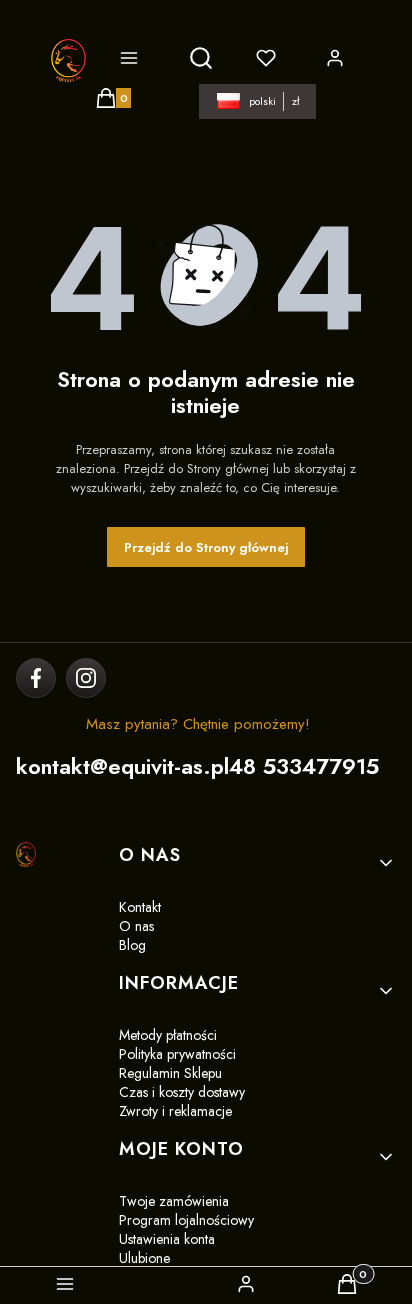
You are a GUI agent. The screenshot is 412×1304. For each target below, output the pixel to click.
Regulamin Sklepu (170, 1073)
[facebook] (36, 678)
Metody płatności (168, 1035)
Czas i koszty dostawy (182, 1092)
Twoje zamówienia (174, 1201)
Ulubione (144, 1258)
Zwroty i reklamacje (175, 1111)
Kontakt (140, 907)
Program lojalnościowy (186, 1220)
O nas (136, 926)
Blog (132, 945)
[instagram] (86, 678)
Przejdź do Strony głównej (206, 547)
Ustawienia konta (167, 1239)
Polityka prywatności (177, 1054)
